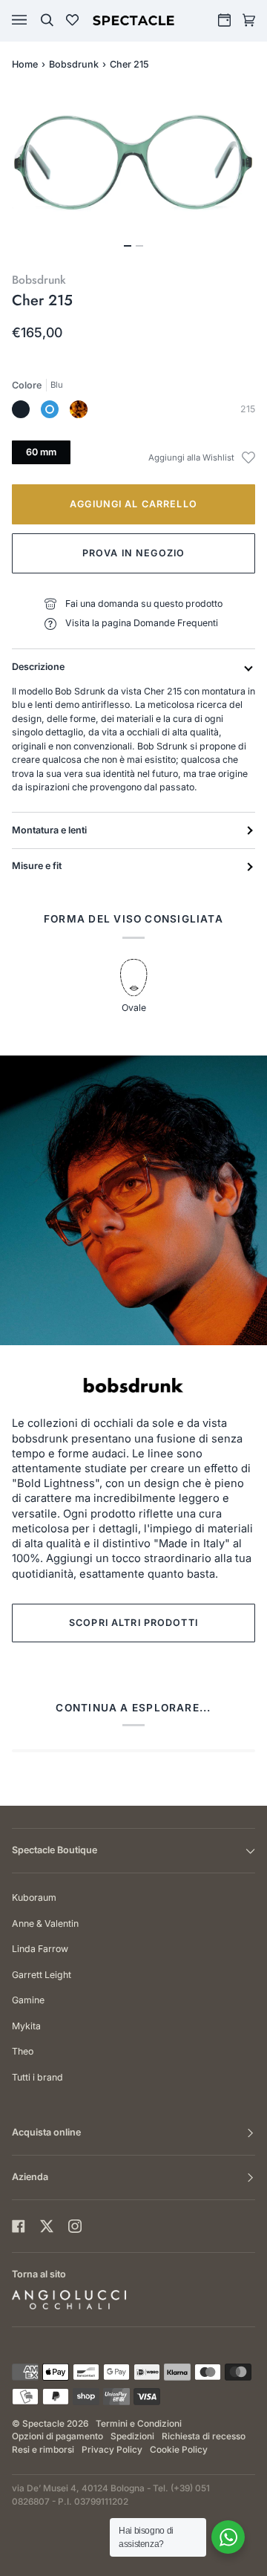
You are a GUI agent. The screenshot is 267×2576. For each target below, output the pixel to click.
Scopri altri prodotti (133, 1623)
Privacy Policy (112, 2450)
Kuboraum (34, 1897)
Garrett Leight (42, 1975)
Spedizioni (132, 2436)
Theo (23, 2051)
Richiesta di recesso (204, 2436)
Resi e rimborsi (43, 2450)
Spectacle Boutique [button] (55, 1850)
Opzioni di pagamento (57, 2436)
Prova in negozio (133, 553)
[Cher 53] (79, 409)
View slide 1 (128, 246)
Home (25, 64)
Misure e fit (37, 866)
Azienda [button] (30, 2177)
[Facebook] (19, 2226)
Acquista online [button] (46, 2132)
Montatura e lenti (49, 830)
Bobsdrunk (74, 64)
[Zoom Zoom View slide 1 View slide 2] (133, 172)
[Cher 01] (21, 409)
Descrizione (38, 667)
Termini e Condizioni (139, 2424)
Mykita (26, 2026)
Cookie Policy (179, 2450)
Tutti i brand (37, 2077)
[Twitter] (47, 2226)
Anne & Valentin (45, 1923)
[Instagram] (75, 2226)
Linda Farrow (40, 1949)
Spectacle (43, 2424)
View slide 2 (139, 246)
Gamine (28, 2000)
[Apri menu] (34, 20)
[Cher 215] (50, 409)
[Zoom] (133, 163)
